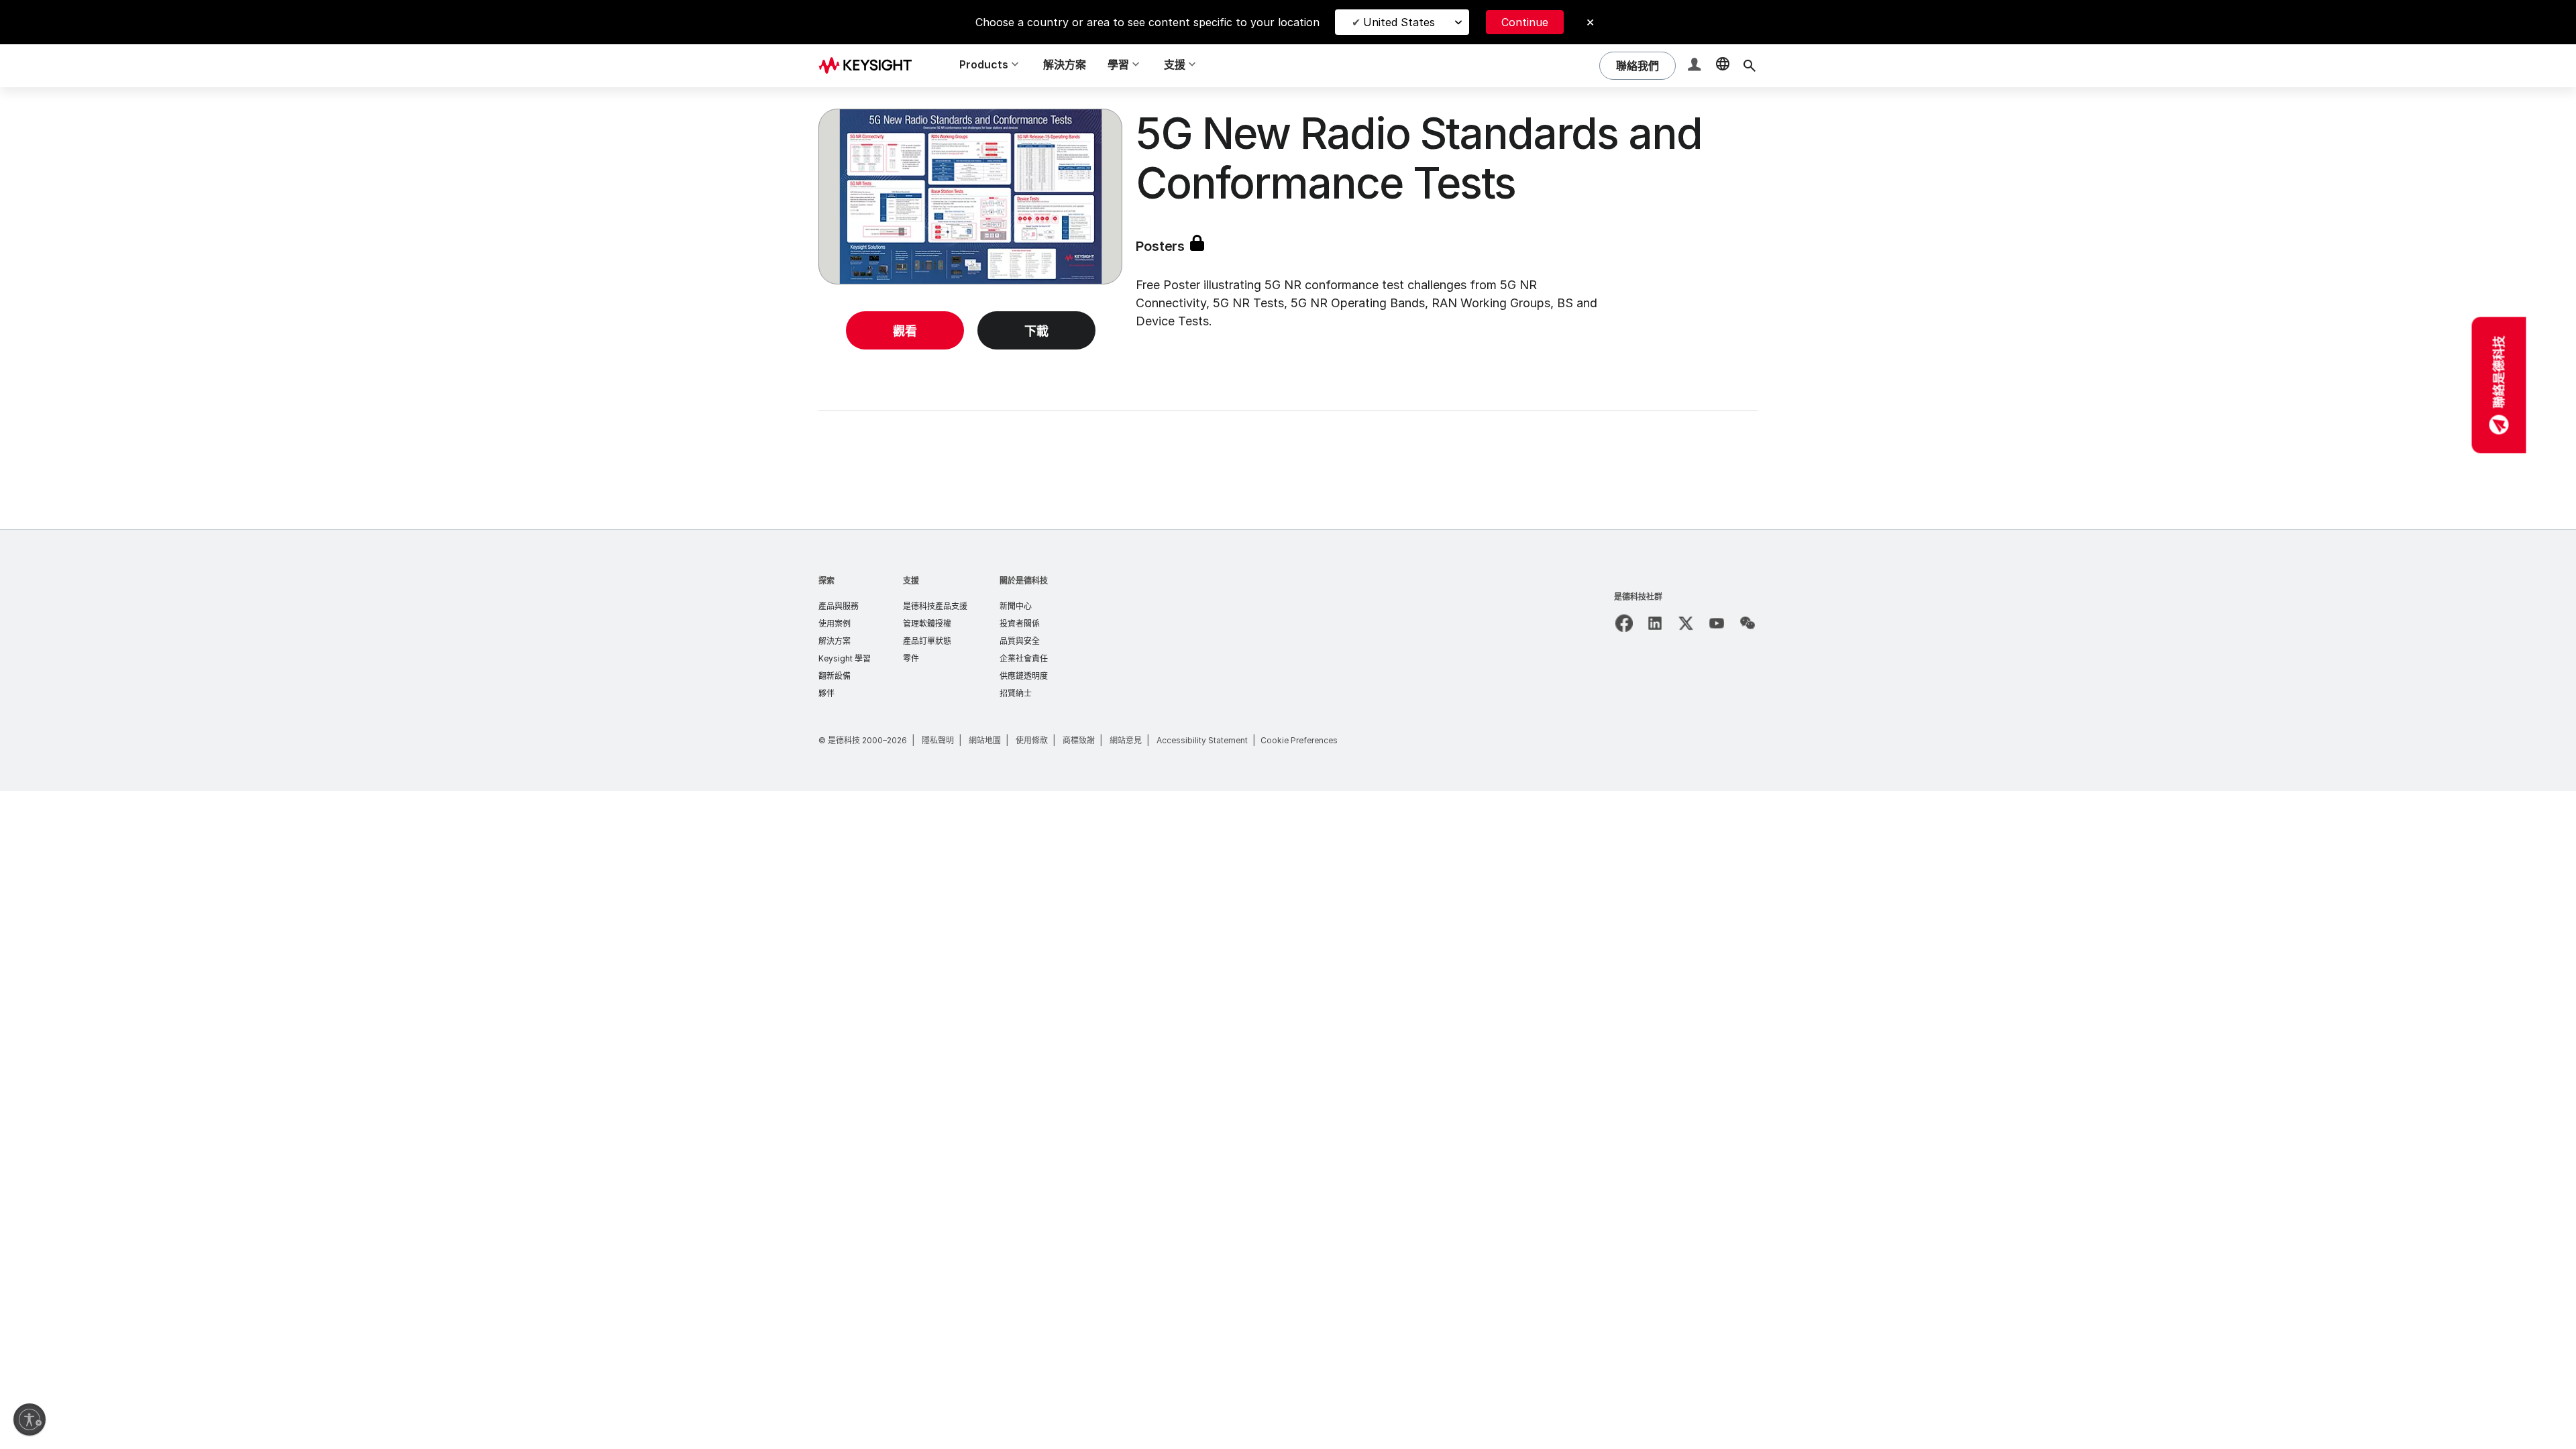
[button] (1696, 66)
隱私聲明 (938, 740)
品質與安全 (1020, 641)
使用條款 (1032, 740)
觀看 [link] (905, 331)
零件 (911, 658)
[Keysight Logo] (870, 66)
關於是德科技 (1024, 581)
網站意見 (1126, 740)
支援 (911, 581)
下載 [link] (1036, 331)
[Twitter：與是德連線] (1686, 623)
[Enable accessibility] (30, 1419)
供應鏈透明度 (1024, 676)
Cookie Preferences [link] (1299, 740)
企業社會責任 (1024, 658)
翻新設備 (835, 676)
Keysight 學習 (845, 658)
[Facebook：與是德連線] (1624, 623)
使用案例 (835, 624)
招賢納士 (1016, 693)
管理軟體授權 (927, 624)
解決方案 (1065, 64)
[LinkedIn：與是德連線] (1655, 623)
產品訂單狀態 (927, 641)
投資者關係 (1020, 624)
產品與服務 (839, 606)
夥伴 (826, 693)
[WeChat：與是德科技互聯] (1748, 623)
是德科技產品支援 (935, 606)
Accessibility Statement (1202, 740)
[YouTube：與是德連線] (1717, 623)
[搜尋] (1750, 66)
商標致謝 (1079, 740)
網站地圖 (985, 740)
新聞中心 (1016, 606)
